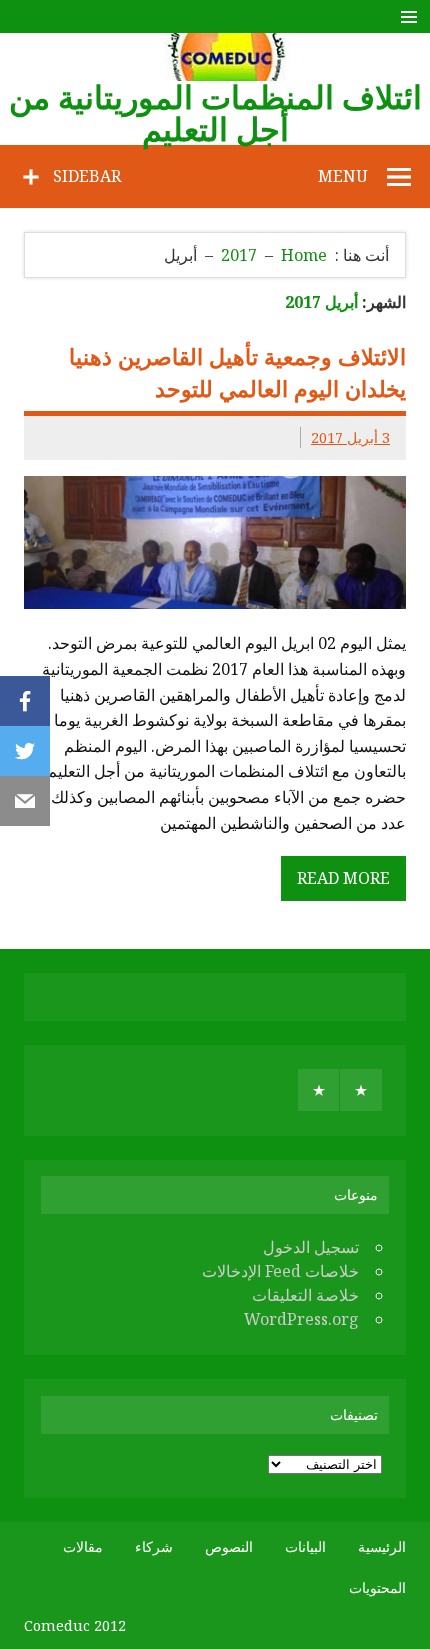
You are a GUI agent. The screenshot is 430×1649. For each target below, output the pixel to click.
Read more (343, 878)
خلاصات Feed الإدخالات (280, 1271)
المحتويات (377, 1588)
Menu (343, 176)
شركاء (154, 1547)
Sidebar (87, 176)
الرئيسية (382, 1547)
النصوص (229, 1547)
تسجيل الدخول (311, 1247)
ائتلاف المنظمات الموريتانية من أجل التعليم (215, 112)
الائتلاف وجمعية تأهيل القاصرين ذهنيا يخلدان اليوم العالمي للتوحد (237, 372)
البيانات (305, 1547)
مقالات (83, 1547)
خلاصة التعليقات (305, 1295)
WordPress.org (301, 1319)
